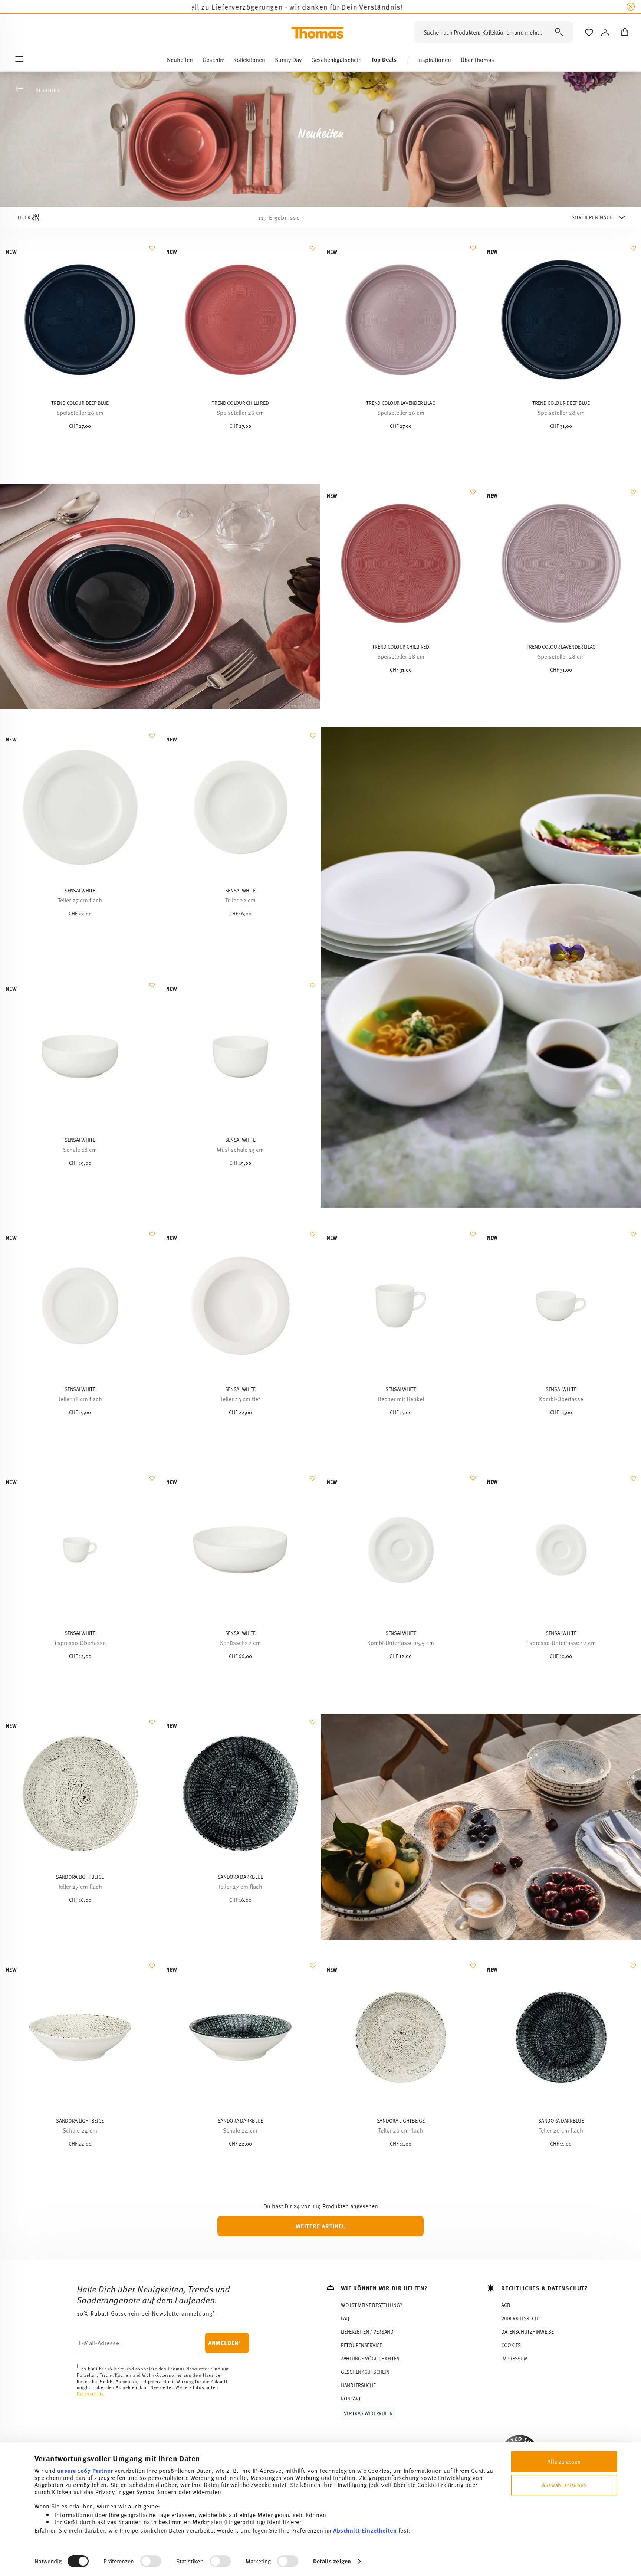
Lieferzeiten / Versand (367, 2332)
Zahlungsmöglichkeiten (370, 2358)
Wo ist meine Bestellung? (371, 2305)
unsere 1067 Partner (85, 2470)
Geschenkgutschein (365, 2372)
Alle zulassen (564, 2462)
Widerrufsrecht (521, 2318)
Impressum (514, 2358)
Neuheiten (47, 90)
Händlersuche (358, 2385)
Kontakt (351, 2398)
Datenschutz (91, 2394)
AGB (506, 2305)
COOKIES (511, 2345)
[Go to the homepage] (318, 33)
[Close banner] (631, 7)
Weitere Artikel (320, 2226)
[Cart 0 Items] (623, 33)
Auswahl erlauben (564, 2485)
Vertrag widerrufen (368, 2413)
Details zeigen (332, 2561)
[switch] (151, 2561)
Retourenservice (361, 2345)
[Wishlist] (151, 252)
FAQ (345, 2318)
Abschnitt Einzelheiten (365, 2530)
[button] (180, 61)
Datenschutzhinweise (527, 2332)
